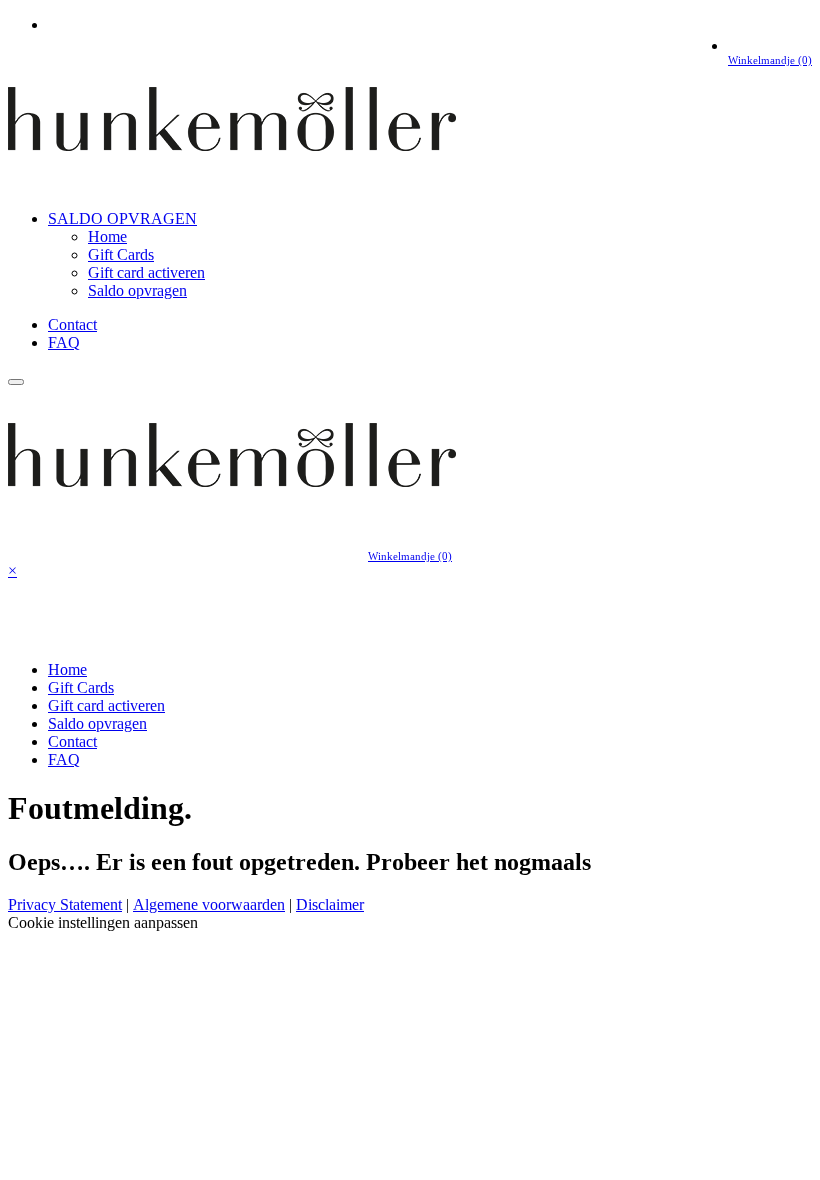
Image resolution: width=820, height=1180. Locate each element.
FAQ (64, 342)
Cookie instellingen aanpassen (103, 922)
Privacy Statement (65, 904)
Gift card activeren (146, 272)
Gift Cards (121, 254)
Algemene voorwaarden (209, 904)
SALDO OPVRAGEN (122, 218)
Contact (72, 324)
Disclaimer (330, 904)
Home (107, 236)
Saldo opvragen (137, 290)
